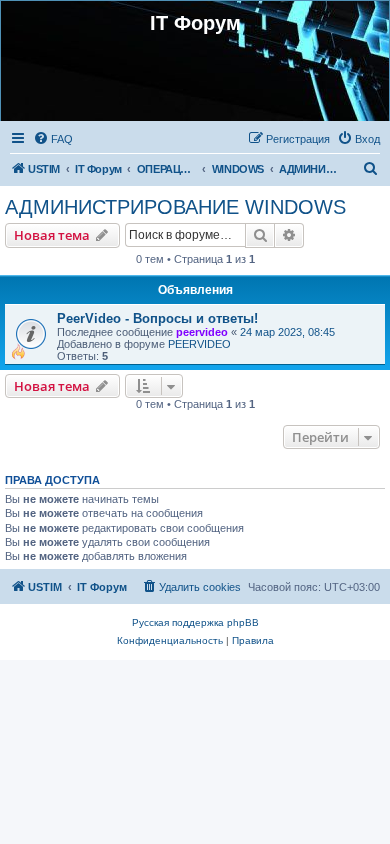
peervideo (202, 332)
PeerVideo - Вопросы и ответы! (157, 318)
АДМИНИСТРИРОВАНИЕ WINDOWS (175, 207)
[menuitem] (53, 139)
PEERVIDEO (199, 344)
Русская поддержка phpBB (195, 622)
